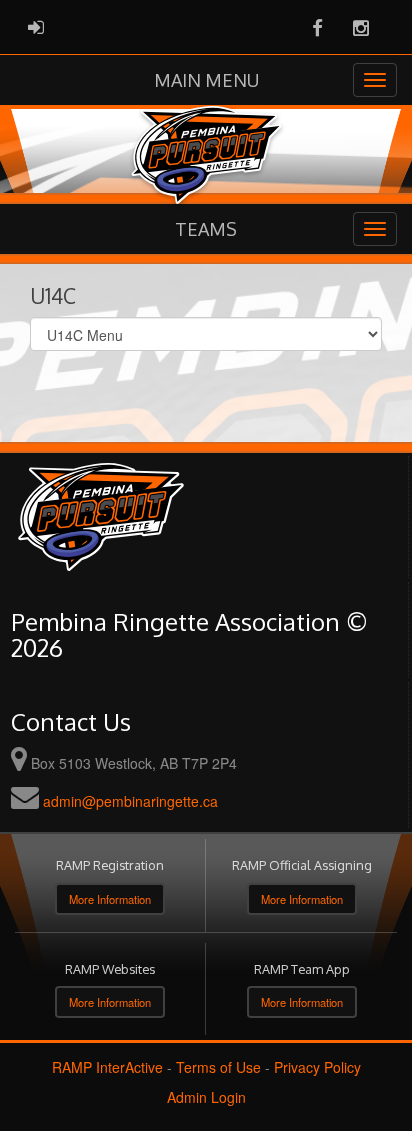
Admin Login (206, 1097)
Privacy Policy (317, 1067)
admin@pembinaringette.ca (130, 801)
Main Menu (206, 80)
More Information (110, 899)
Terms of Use (218, 1067)
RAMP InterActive (107, 1067)
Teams (206, 229)
